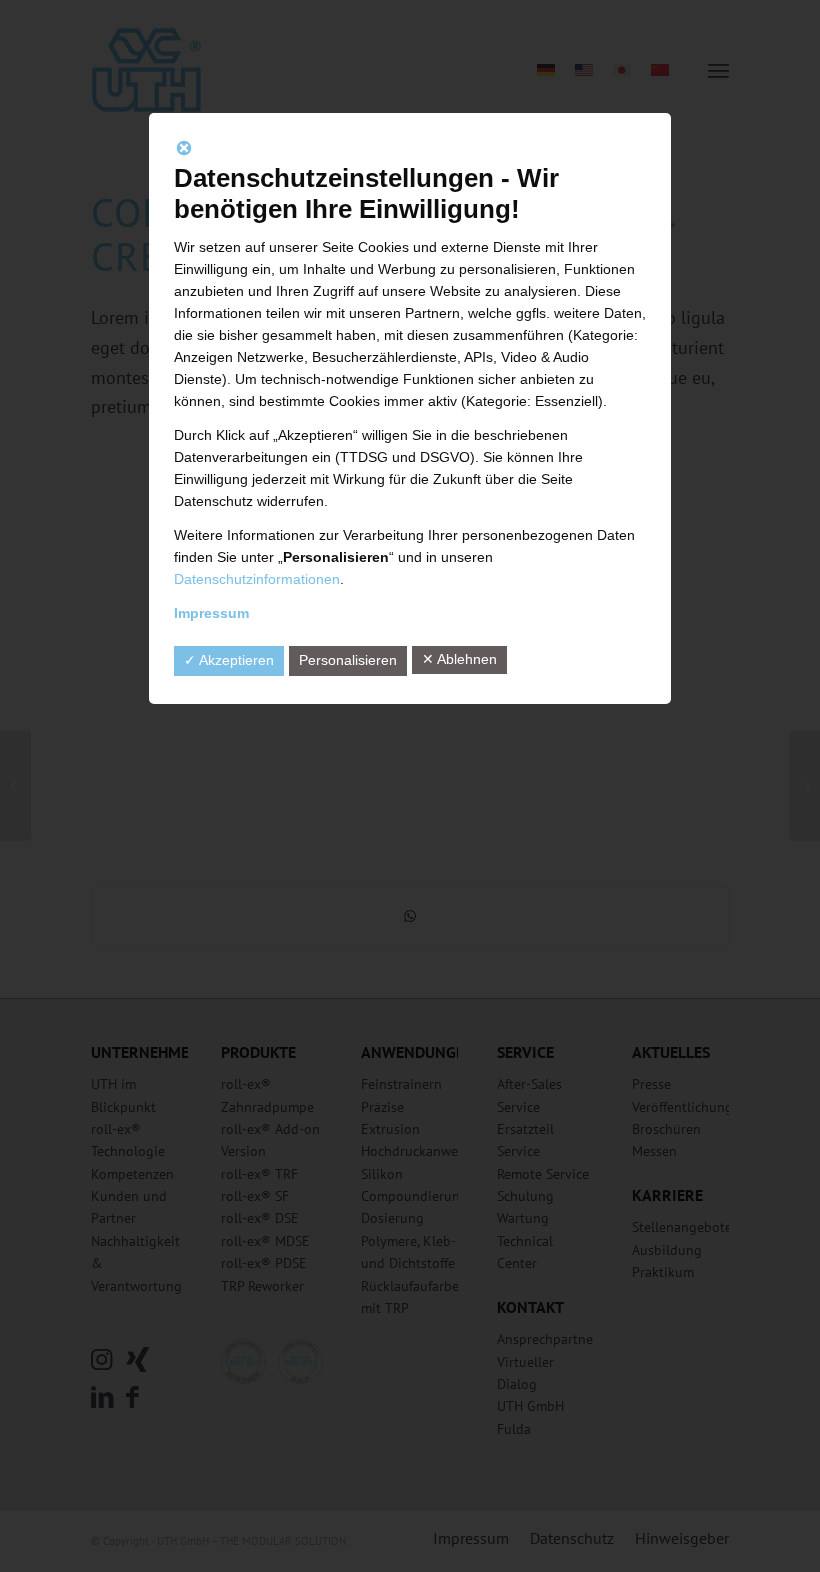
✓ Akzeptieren (229, 660)
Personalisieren (348, 660)
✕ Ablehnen (459, 659)
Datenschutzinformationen (257, 579)
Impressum (211, 613)
